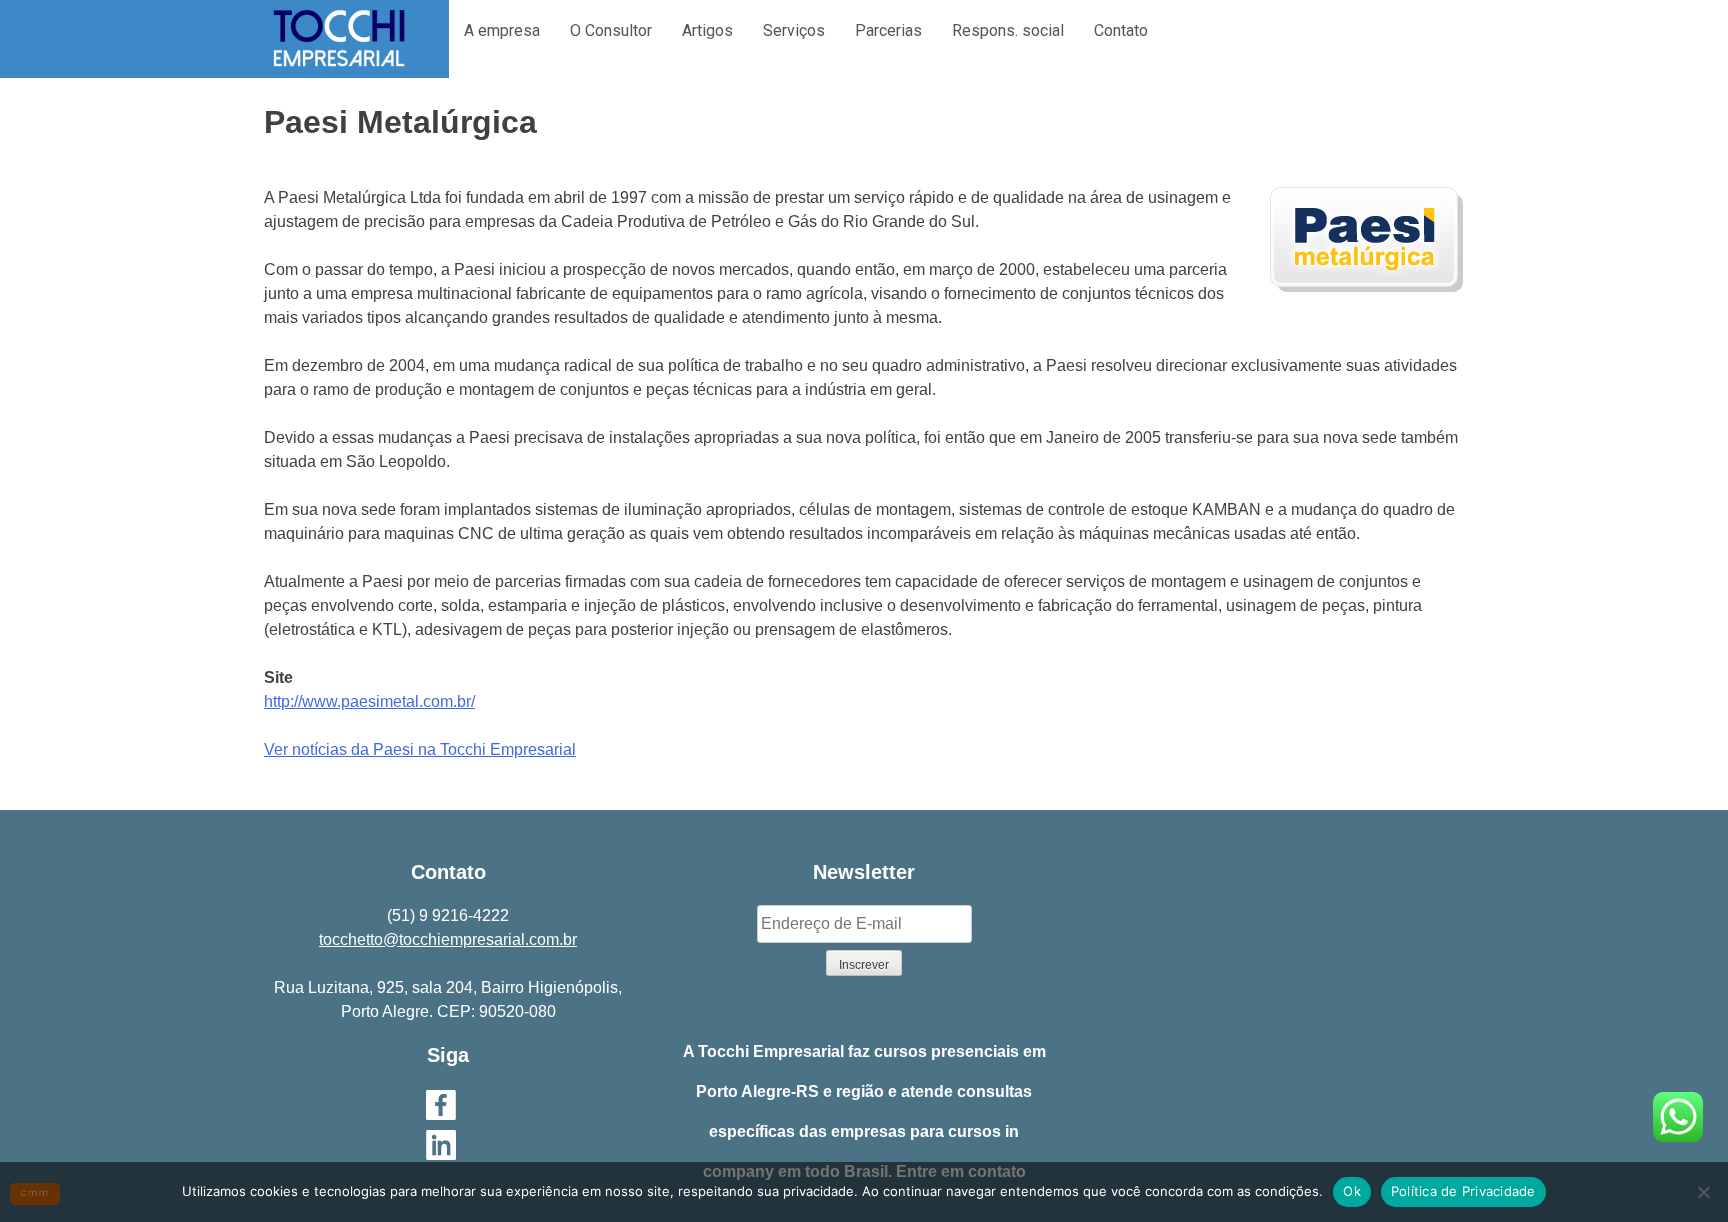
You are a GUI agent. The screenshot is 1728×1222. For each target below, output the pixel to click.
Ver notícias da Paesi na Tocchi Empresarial (420, 749)
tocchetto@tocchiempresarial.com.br (448, 939)
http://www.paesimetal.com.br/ (369, 701)
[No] (1703, 1192)
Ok (1352, 1191)
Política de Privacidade (1463, 1191)
